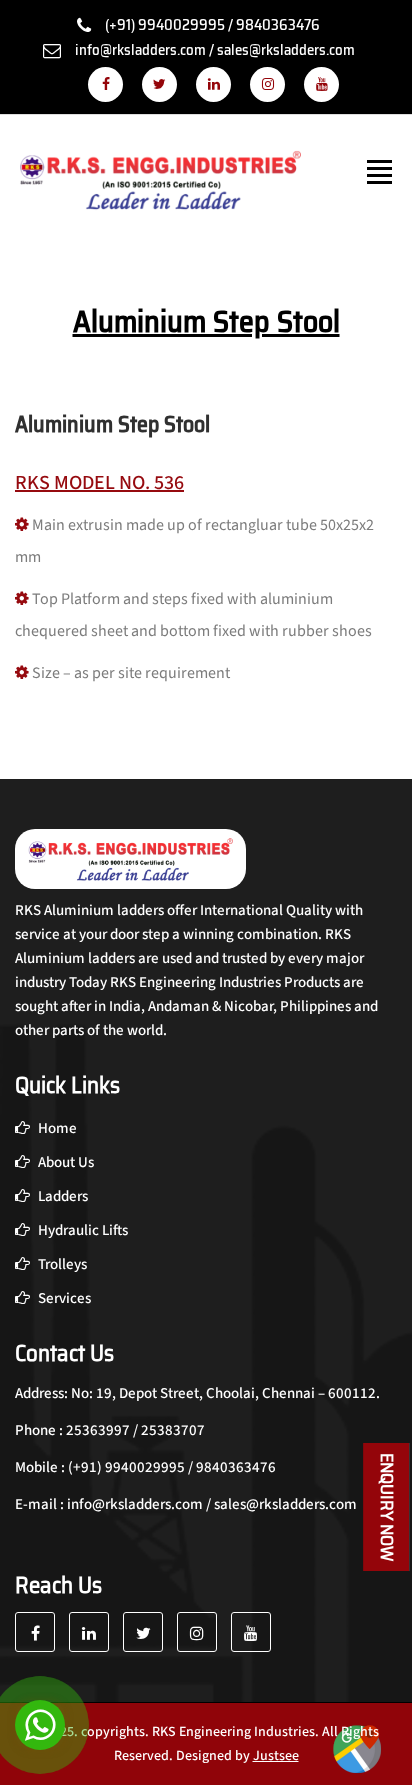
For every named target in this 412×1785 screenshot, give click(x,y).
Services (63, 1298)
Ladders (61, 1196)
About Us (64, 1162)
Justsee (276, 1756)
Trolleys (61, 1264)
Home (56, 1128)
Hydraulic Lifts (81, 1230)
